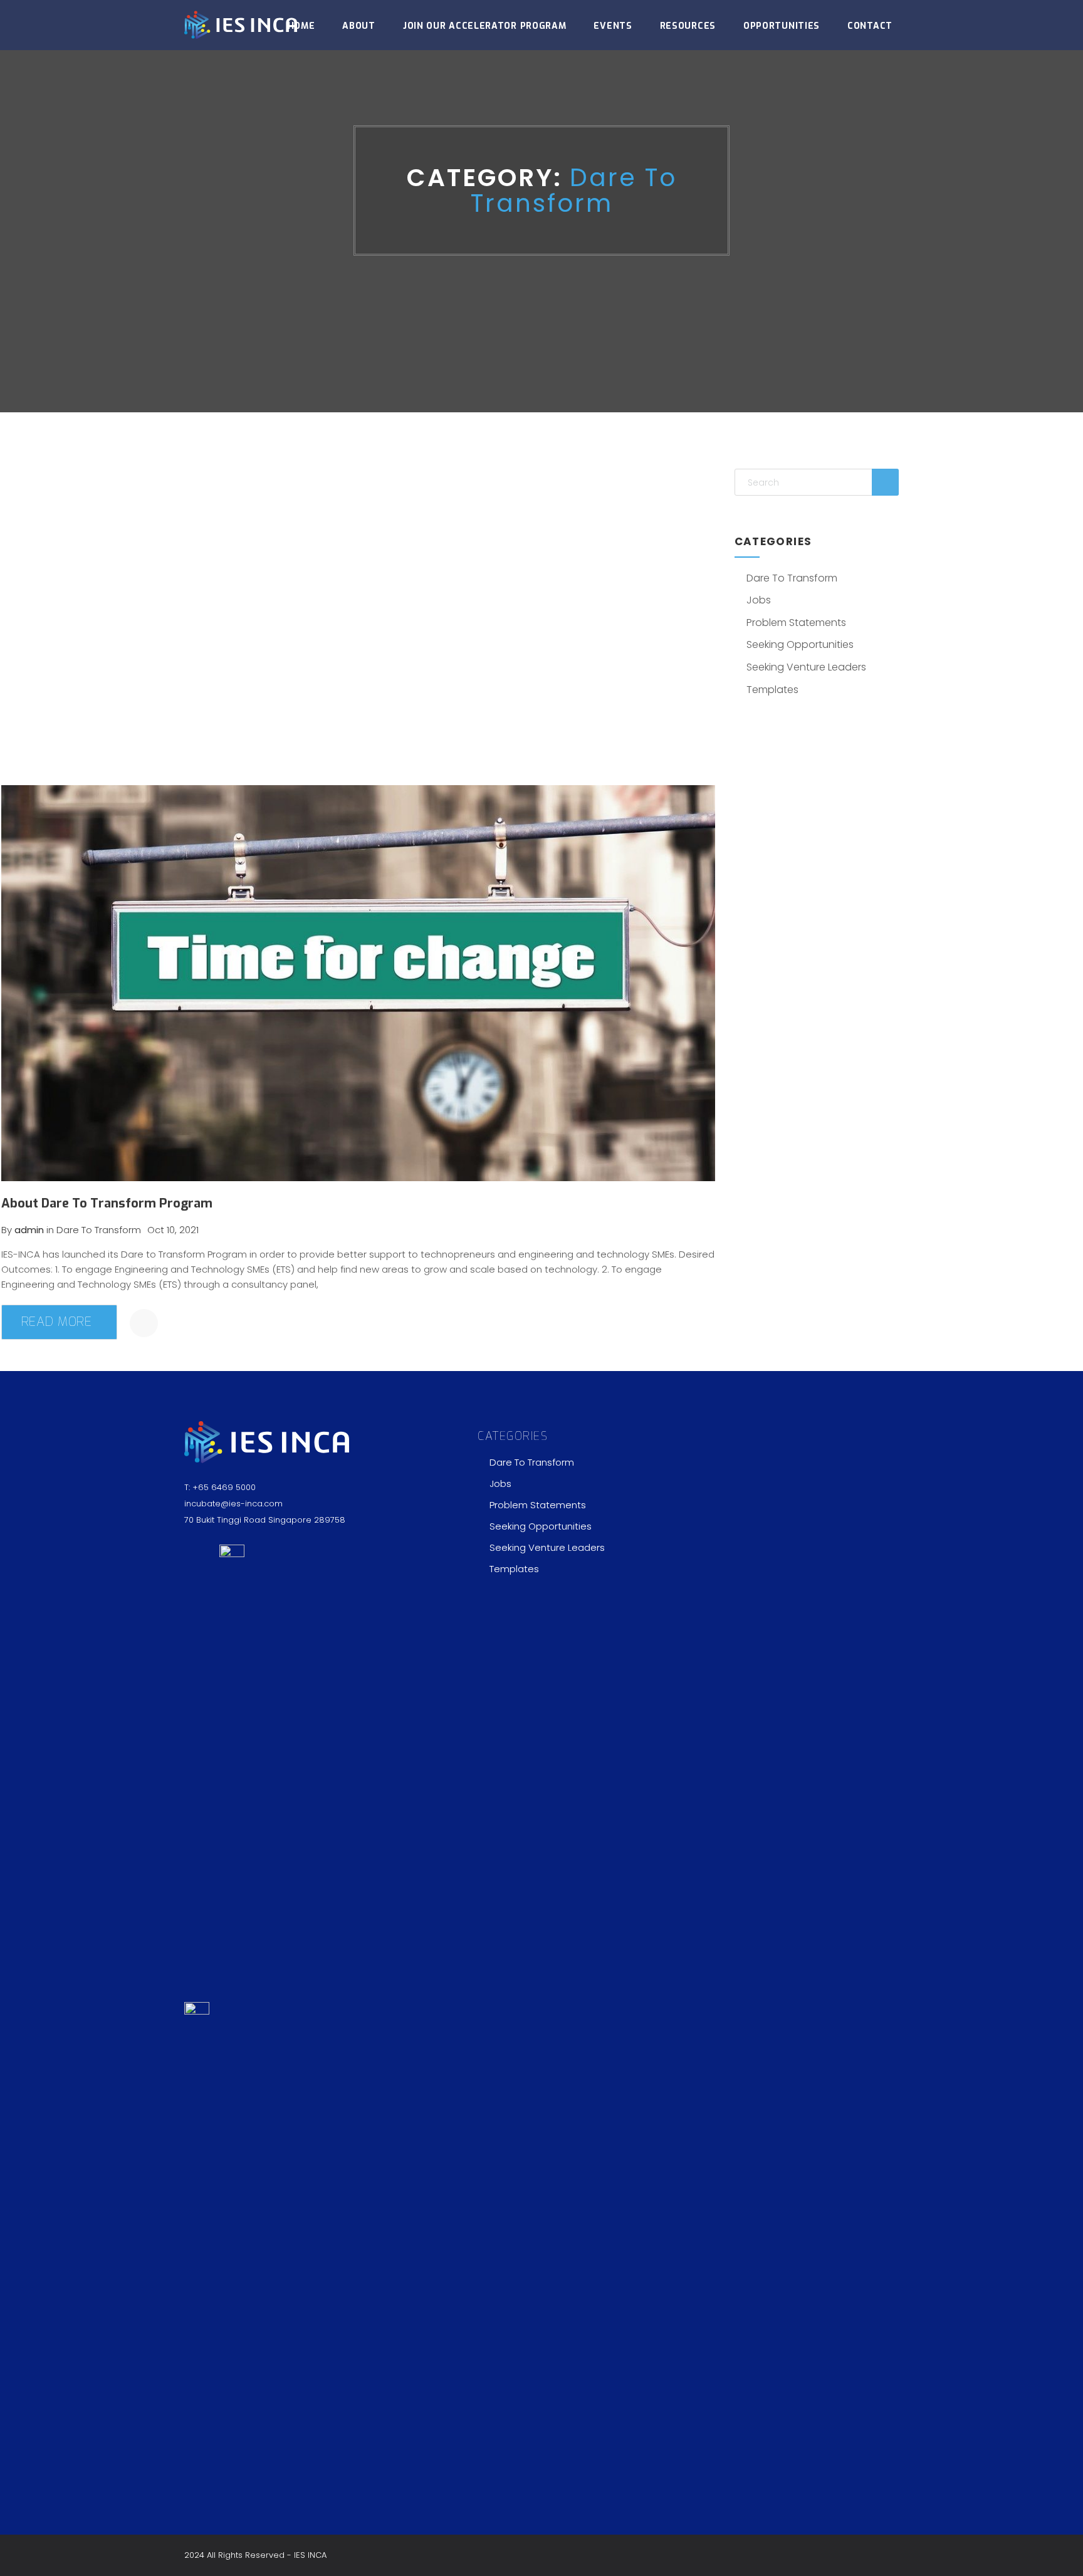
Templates (772, 690)
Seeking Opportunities (800, 644)
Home (301, 26)
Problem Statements (796, 623)
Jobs (759, 600)
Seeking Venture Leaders (806, 667)
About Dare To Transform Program (107, 1203)
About (359, 26)
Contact (870, 26)
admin (29, 1230)
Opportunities (782, 26)
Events (613, 26)
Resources (688, 26)
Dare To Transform (792, 578)
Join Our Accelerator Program (485, 26)
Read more (57, 1322)
